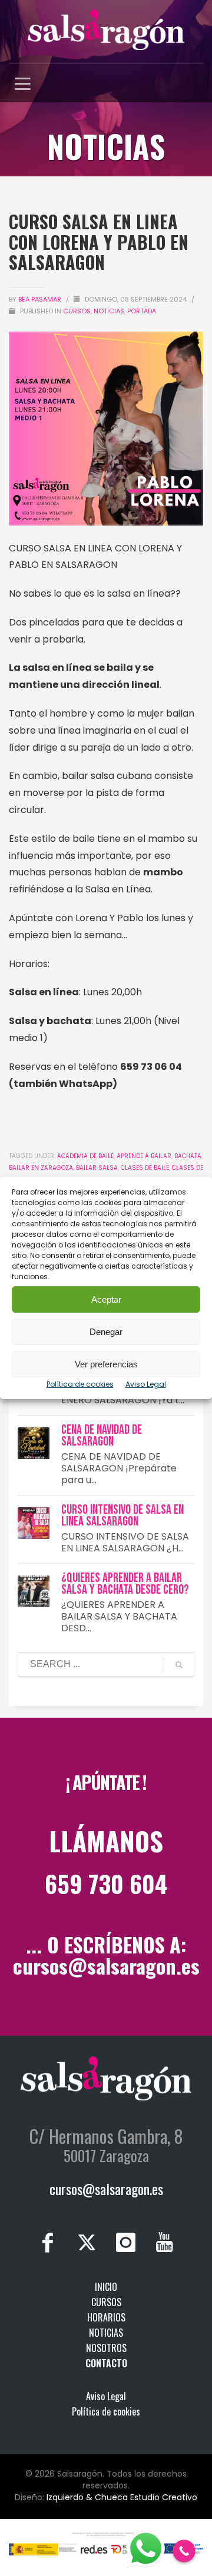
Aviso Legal (146, 1384)
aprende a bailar (144, 1156)
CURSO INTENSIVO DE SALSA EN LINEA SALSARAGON (122, 1516)
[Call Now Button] (184, 2551)
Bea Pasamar (41, 299)
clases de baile (145, 1168)
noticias (109, 311)
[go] (179, 1665)
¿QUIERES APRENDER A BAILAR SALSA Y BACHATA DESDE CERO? (125, 1584)
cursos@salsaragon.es (106, 1966)
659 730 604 (106, 1884)
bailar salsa (97, 1168)
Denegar (106, 1332)
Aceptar (106, 1299)
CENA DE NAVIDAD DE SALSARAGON (102, 1436)
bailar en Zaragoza (41, 1168)
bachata (188, 1156)
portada (142, 311)
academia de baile (85, 1156)
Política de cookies (80, 1384)
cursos (77, 311)
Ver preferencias (106, 1364)
